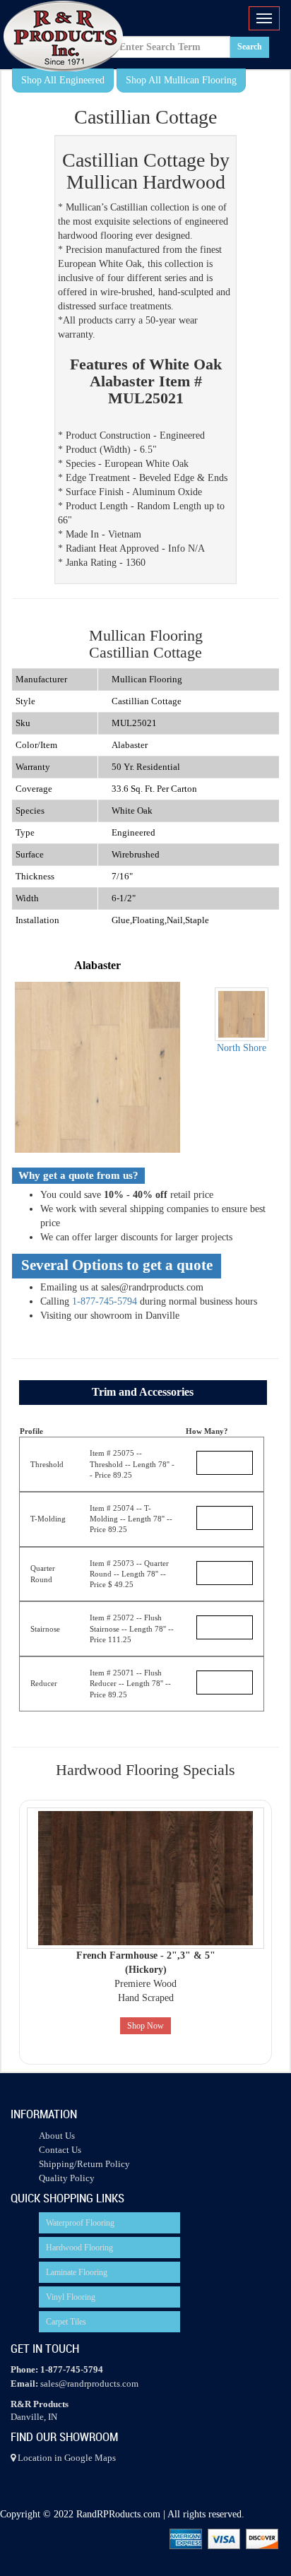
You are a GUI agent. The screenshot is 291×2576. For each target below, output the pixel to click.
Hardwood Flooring (79, 2248)
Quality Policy (67, 2178)
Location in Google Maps (66, 2458)
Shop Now (145, 2026)
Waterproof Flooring (80, 2223)
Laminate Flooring (77, 2272)
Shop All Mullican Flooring (181, 80)
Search (250, 47)
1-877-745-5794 (105, 1301)
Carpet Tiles (66, 2322)
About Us (57, 2136)
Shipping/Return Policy (84, 2164)
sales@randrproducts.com (89, 2384)
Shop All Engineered (63, 80)
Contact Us (60, 2150)
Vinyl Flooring (71, 2297)
